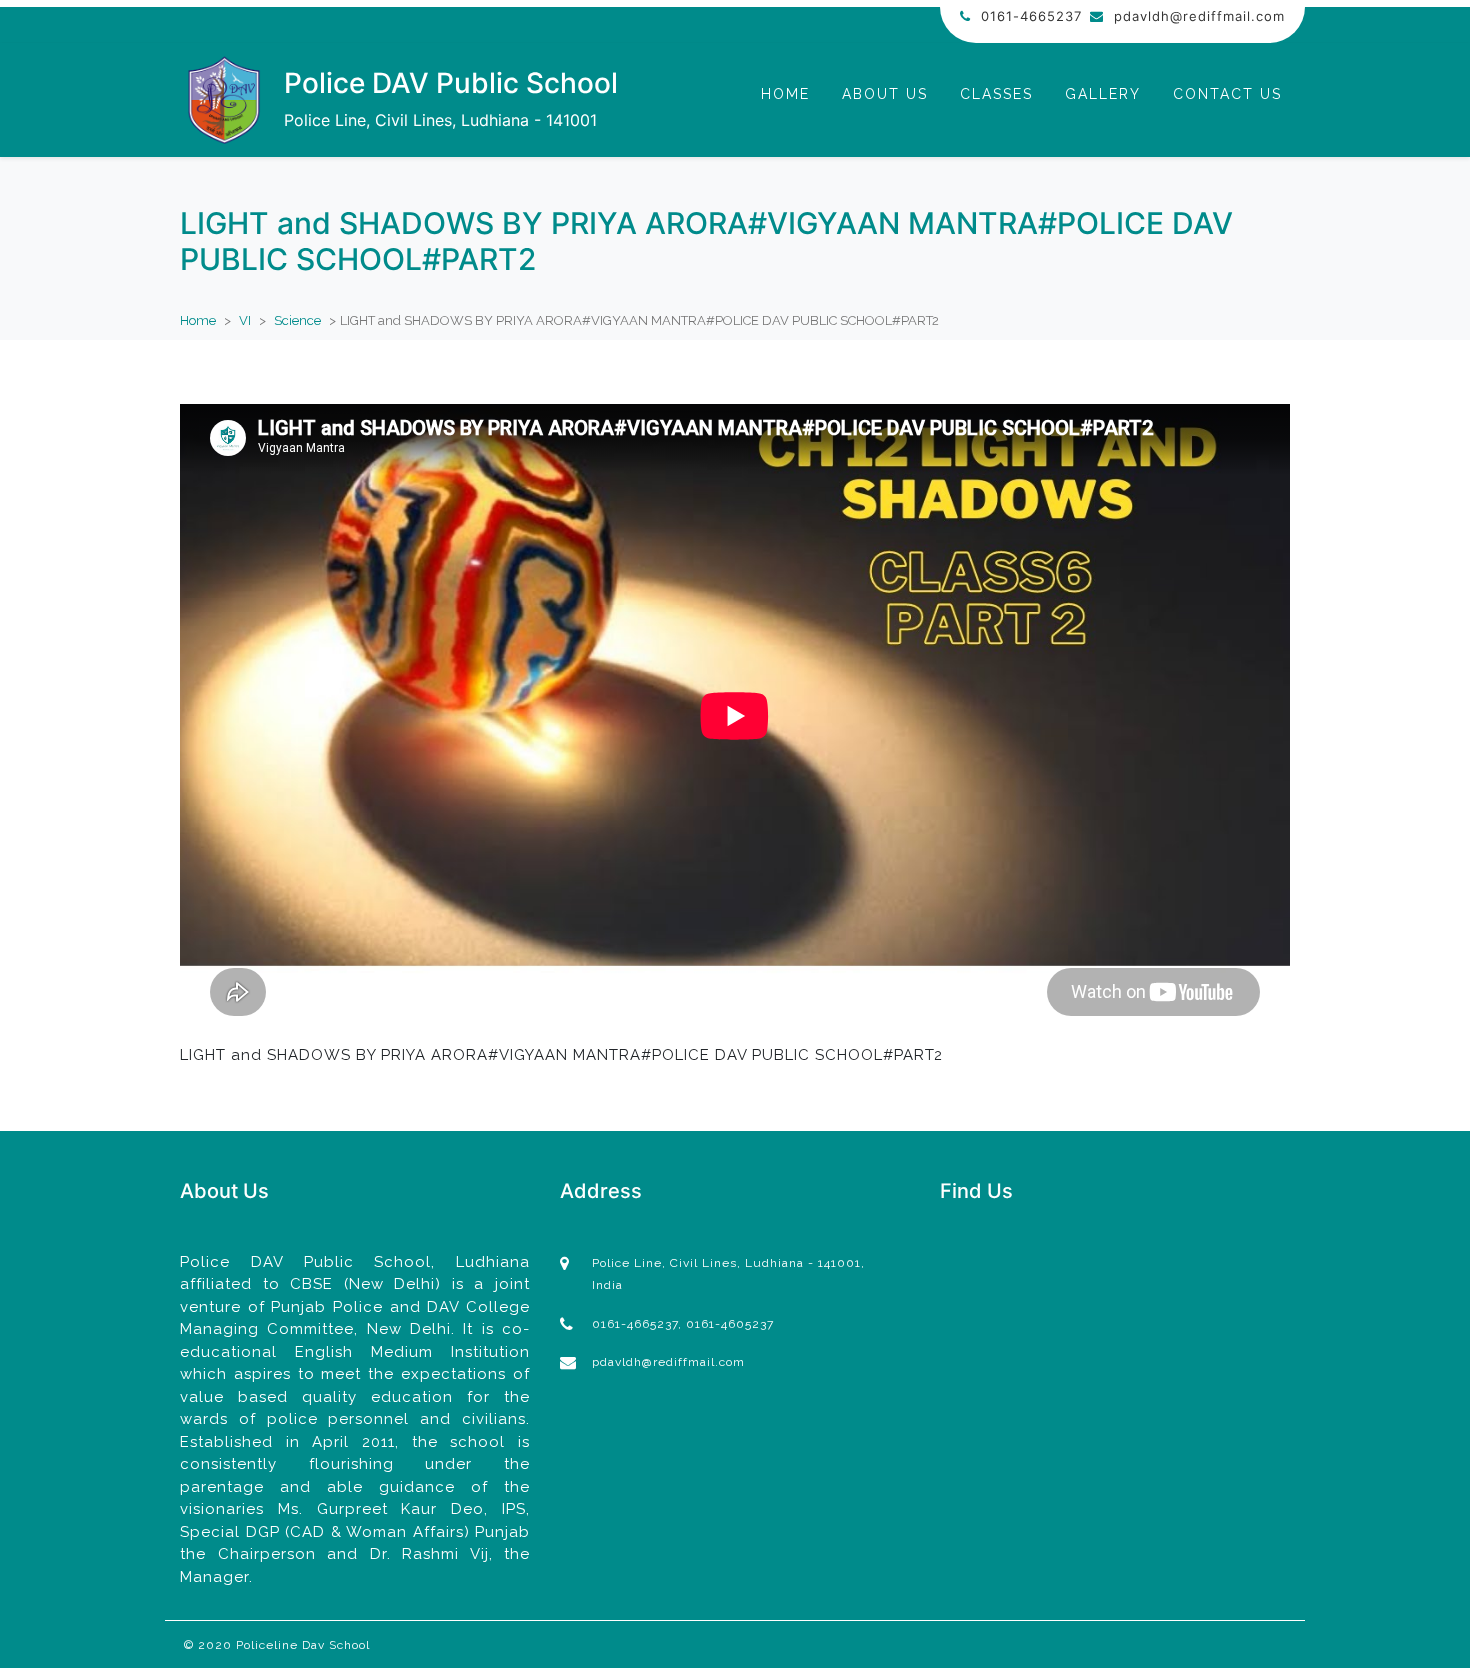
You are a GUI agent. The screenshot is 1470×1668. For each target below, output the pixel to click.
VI (245, 320)
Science (297, 320)
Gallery (1103, 94)
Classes (996, 94)
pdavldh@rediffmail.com (1199, 16)
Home (785, 94)
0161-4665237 (1031, 16)
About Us (885, 94)
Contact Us (1227, 94)
